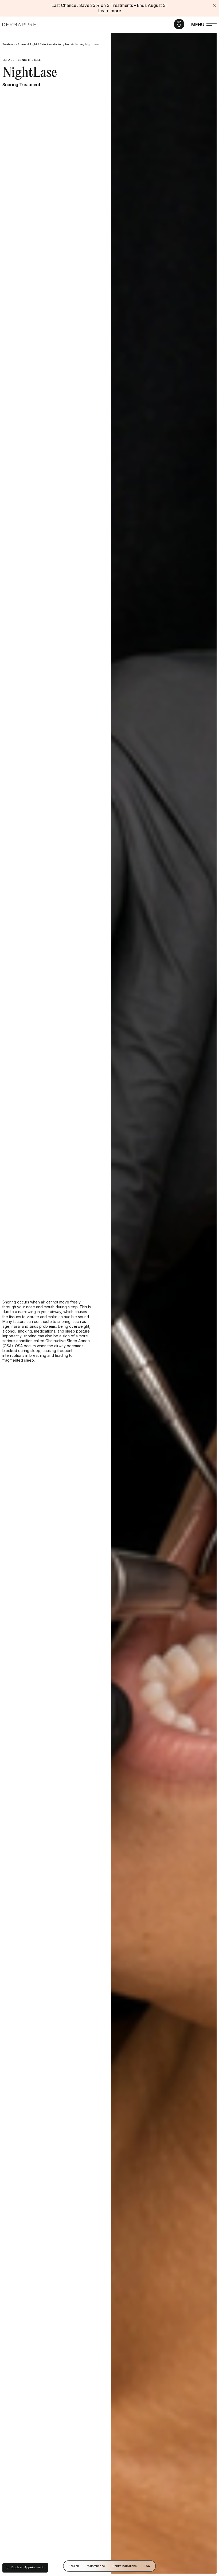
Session (74, 2566)
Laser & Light (28, 44)
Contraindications (125, 2566)
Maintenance (96, 2566)
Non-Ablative (74, 44)
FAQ (147, 2566)
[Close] (215, 6)
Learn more (110, 11)
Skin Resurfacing (51, 44)
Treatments (10, 44)
